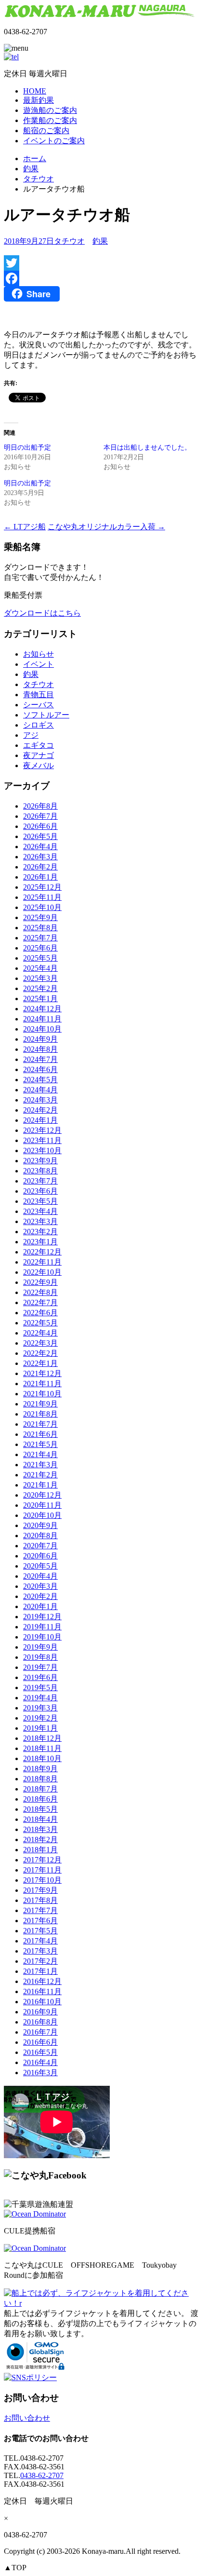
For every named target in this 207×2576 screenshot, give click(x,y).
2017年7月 (40, 1910)
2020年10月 (42, 1515)
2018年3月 (40, 1829)
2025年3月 (40, 978)
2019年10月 (42, 1637)
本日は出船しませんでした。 (147, 448)
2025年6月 (40, 948)
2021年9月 (40, 1404)
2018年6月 (40, 1799)
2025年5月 (40, 958)
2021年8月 (40, 1414)
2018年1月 (40, 1850)
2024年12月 (42, 1009)
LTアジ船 (25, 527)
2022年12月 (42, 1252)
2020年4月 (40, 1576)
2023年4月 (40, 1211)
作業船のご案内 (50, 120)
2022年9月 (40, 1282)
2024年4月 (40, 1090)
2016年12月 (42, 1981)
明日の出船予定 (27, 448)
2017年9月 (40, 1890)
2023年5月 (40, 1201)
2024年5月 (40, 1080)
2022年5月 (40, 1323)
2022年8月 (40, 1292)
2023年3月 (40, 1221)
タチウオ (39, 179)
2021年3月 (40, 1465)
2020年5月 (40, 1566)
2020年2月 (40, 1596)
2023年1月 (40, 1242)
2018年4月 (40, 1819)
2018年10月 (42, 1758)
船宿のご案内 (46, 131)
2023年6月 (40, 1191)
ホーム (35, 158)
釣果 (31, 169)
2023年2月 (40, 1232)
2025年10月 (42, 907)
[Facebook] (103, 278)
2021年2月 (40, 1475)
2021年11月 (42, 1384)
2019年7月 (40, 1667)
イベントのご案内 (54, 141)
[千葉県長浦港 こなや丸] (101, 15)
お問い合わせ (27, 2418)
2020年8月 (40, 1536)
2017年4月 (40, 1941)
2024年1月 (40, 1120)
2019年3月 (40, 1708)
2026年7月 (40, 816)
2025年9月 (40, 917)
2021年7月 (40, 1424)
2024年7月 (40, 1059)
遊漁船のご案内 (50, 110)
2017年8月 (40, 1900)
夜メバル (39, 765)
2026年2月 (40, 867)
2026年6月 (40, 826)
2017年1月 (40, 1971)
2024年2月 (40, 1110)
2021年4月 (40, 1454)
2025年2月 (40, 988)
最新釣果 (39, 100)
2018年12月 (42, 1738)
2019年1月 (40, 1728)
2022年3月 (40, 1343)
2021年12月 (42, 1373)
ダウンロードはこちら (42, 613)
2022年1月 (40, 1363)
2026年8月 (40, 806)
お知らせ (39, 654)
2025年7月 (40, 938)
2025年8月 (40, 928)
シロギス (39, 725)
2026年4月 (40, 847)
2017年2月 (40, 1961)
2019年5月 (40, 1687)
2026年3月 (40, 857)
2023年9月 (40, 1161)
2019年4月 (40, 1698)
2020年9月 (40, 1525)
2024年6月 (40, 1069)
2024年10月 (42, 1029)
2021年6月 (40, 1434)
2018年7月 (40, 1789)
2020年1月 (40, 1606)
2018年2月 (40, 1839)
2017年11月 (42, 1870)
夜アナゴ (39, 755)
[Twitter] (103, 263)
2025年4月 (40, 968)
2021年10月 (42, 1394)
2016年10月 (42, 2002)
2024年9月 (40, 1039)
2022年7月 (40, 1302)
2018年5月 (40, 1809)
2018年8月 (40, 1779)
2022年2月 (40, 1353)
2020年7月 (40, 1546)
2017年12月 (42, 1860)
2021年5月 (40, 1444)
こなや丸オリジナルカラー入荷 (106, 527)
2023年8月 (40, 1171)
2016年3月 (40, 2073)
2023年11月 (42, 1140)
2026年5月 (40, 836)
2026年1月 (40, 877)
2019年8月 (40, 1657)
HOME (35, 91)
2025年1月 (40, 999)
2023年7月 (40, 1181)
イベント (39, 664)
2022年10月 (42, 1272)
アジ (31, 735)
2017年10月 (42, 1880)
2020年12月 (42, 1495)
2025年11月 (42, 897)
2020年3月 (40, 1586)
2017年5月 (40, 1931)
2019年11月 (42, 1627)
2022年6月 (40, 1313)
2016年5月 (40, 2052)
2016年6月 (40, 2042)
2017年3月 (40, 1951)
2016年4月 (40, 2062)
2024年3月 (40, 1100)
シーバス (39, 705)
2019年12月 (42, 1617)
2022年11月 (42, 1262)
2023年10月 (42, 1150)
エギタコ (39, 745)
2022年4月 (40, 1333)
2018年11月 (42, 1748)
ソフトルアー (46, 715)
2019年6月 (40, 1677)
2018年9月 (40, 1769)
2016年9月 (40, 2012)
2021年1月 (40, 1485)
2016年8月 (40, 2022)
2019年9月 (40, 1647)
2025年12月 (42, 887)
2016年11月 (42, 1991)
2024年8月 (40, 1049)
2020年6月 (40, 1556)
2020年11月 (42, 1505)
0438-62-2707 (42, 2475)
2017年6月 (40, 1921)
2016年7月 (40, 2032)
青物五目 (39, 695)
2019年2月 (40, 1718)
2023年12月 (42, 1130)
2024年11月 (42, 1019)
